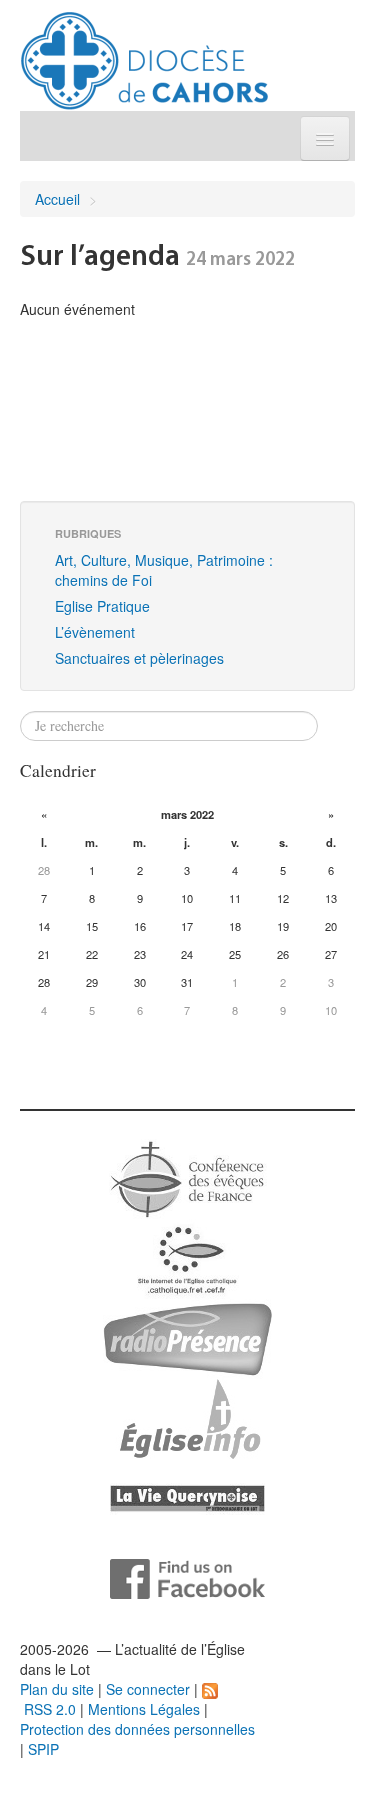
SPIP (43, 1749)
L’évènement (95, 632)
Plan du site (57, 1689)
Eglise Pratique (102, 606)
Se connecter (148, 1689)
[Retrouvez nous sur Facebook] (187, 1577)
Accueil (57, 199)
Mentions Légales (144, 1709)
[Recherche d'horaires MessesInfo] (188, 1417)
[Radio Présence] (187, 1337)
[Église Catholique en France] (188, 1177)
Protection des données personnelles (137, 1729)
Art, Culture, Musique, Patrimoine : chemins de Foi (164, 570)
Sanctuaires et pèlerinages (139, 658)
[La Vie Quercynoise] (187, 1497)
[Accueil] (144, 53)
